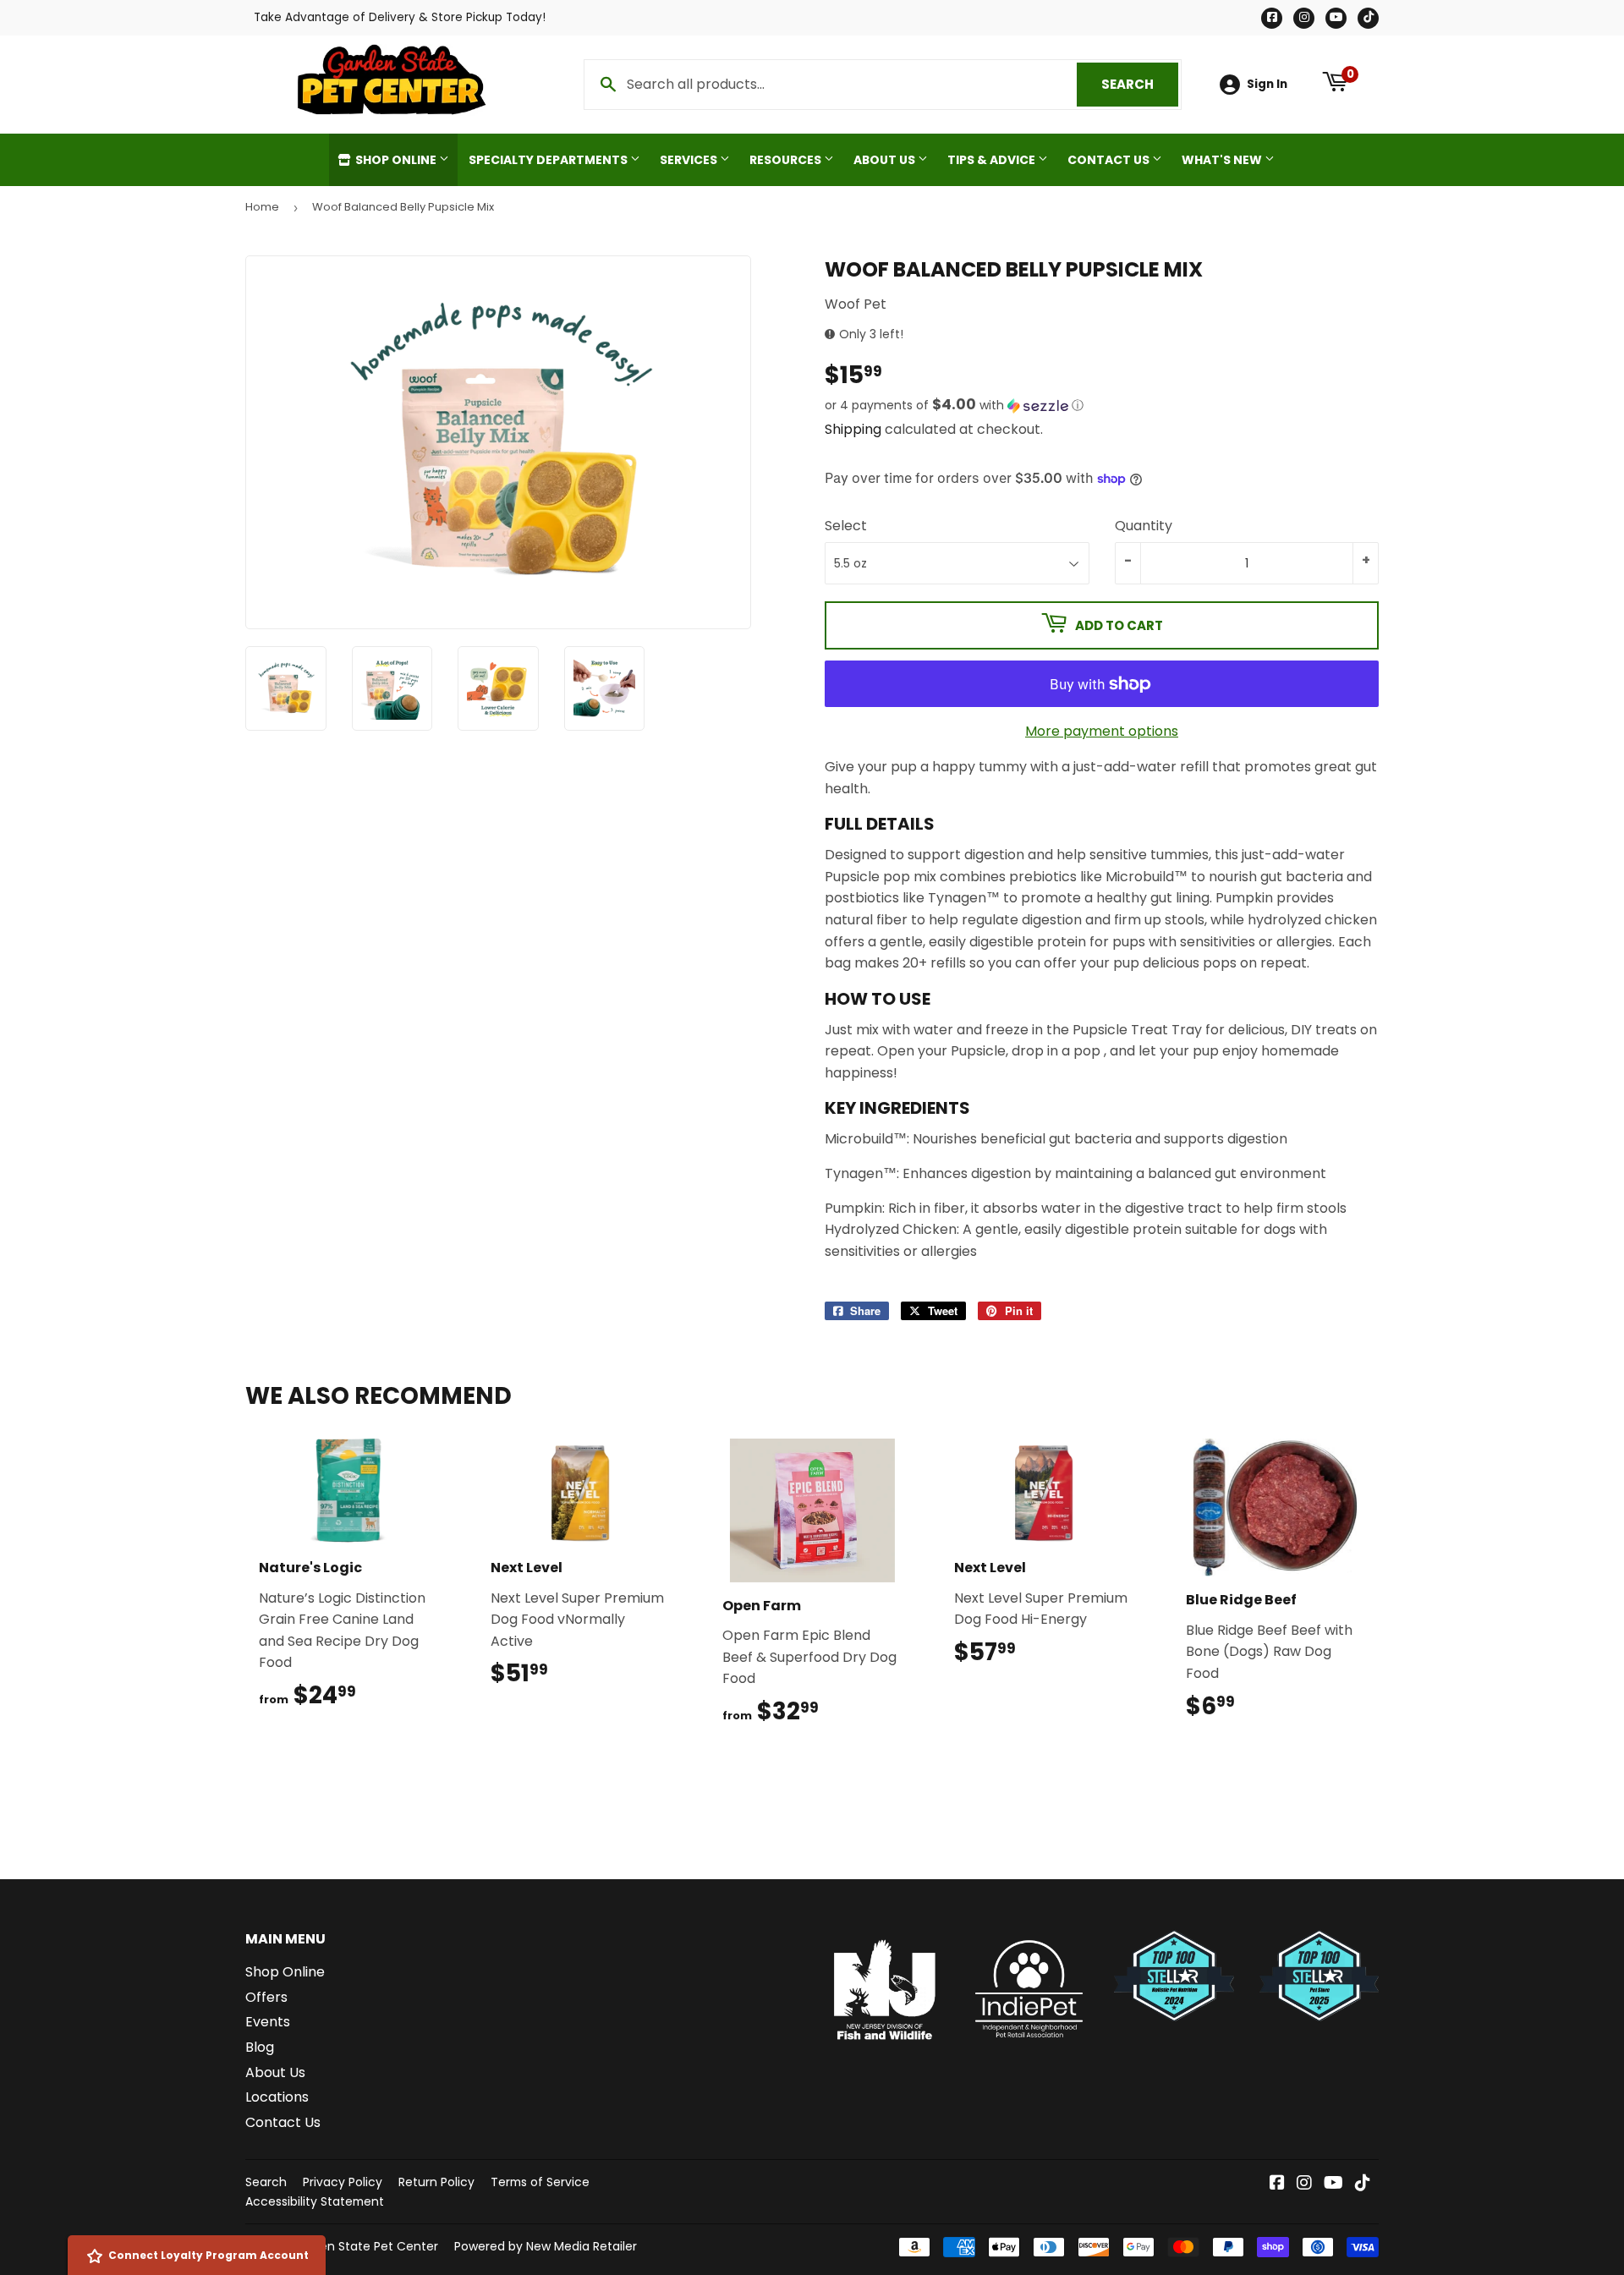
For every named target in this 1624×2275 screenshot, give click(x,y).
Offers (266, 1997)
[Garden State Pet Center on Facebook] (1277, 2184)
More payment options (1102, 731)
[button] (1102, 406)
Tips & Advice (993, 160)
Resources (787, 160)
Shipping (853, 429)
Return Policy (436, 2182)
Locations (277, 2097)
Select (846, 526)
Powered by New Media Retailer (546, 2246)
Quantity (1144, 526)
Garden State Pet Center (365, 2246)
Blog (260, 2047)
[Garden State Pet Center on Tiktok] (1363, 2184)
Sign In (1267, 84)
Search (1140, 84)
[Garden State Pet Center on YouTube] (1333, 2184)
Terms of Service (540, 2182)
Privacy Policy (343, 2182)
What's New (1223, 160)
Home (262, 207)
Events (268, 2022)
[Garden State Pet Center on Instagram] (1304, 2184)
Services (690, 160)
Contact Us (1110, 160)
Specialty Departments (549, 160)
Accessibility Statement (315, 2201)
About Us (886, 160)
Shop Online (396, 160)
